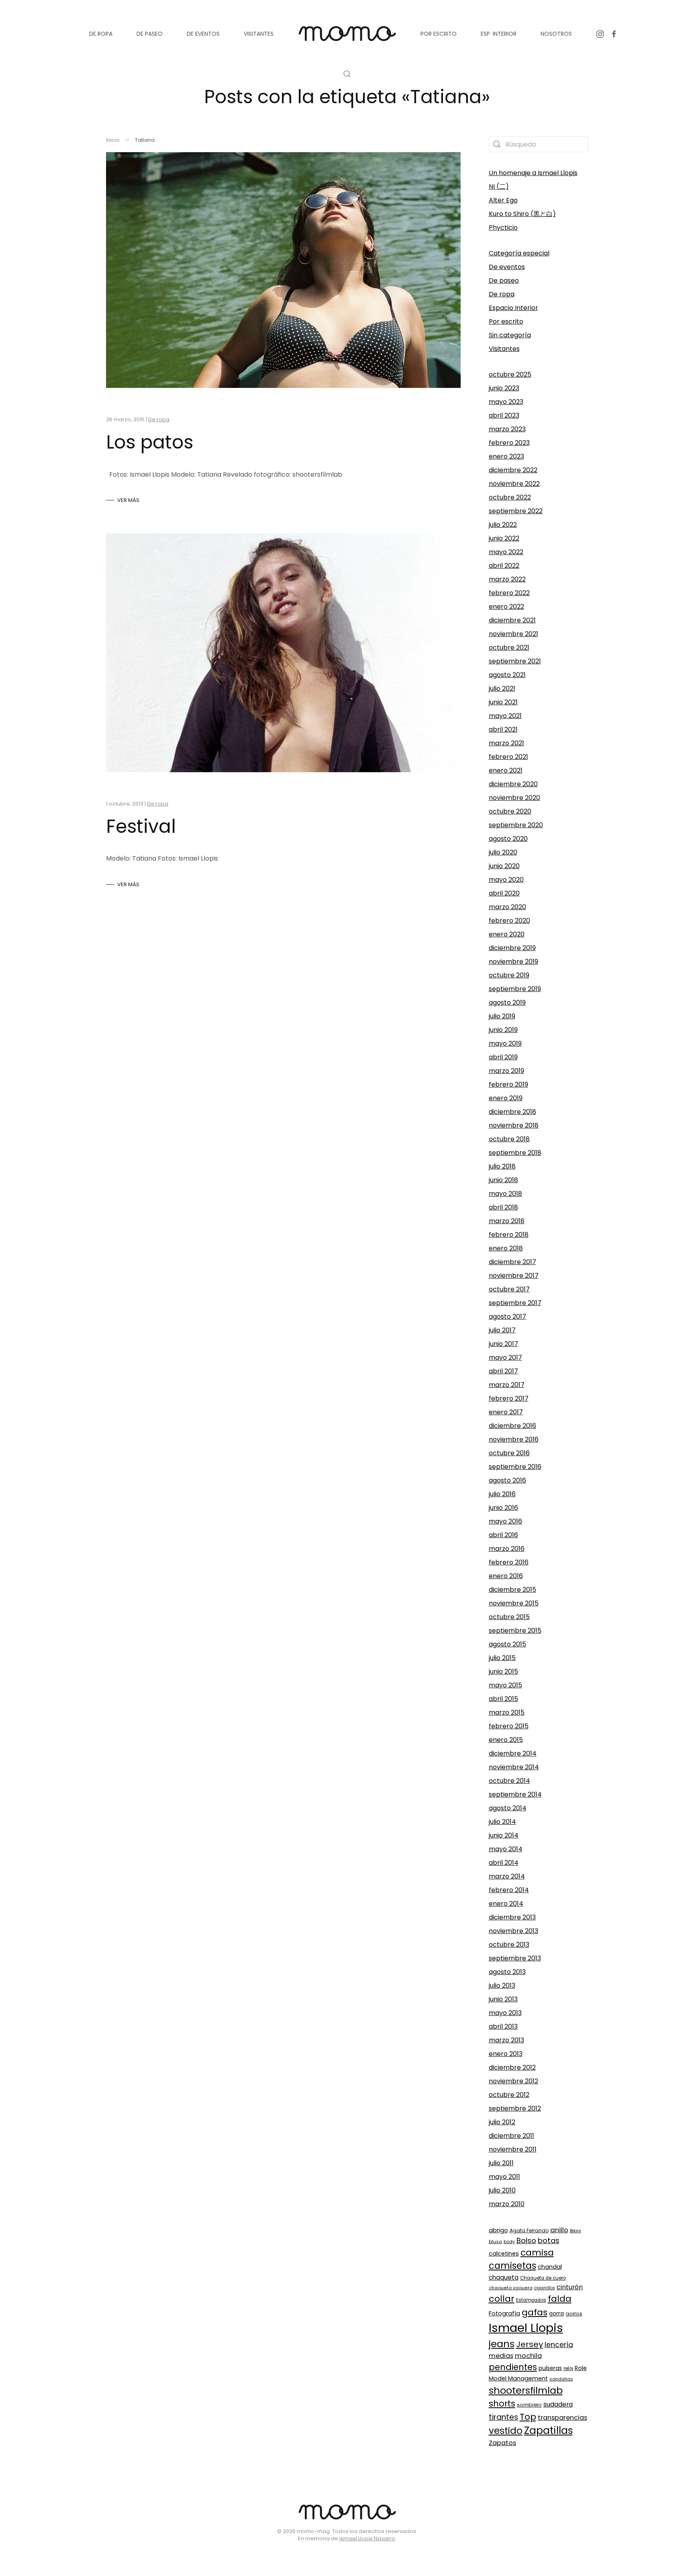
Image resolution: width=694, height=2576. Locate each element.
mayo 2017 (505, 1357)
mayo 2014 (506, 1849)
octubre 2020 (510, 811)
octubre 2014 (509, 1781)
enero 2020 (507, 934)
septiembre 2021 (515, 661)
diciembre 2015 (512, 1590)
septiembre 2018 (515, 1153)
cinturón (570, 2287)
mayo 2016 (505, 1521)
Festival (141, 826)
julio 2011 (501, 2163)
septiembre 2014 (515, 1794)
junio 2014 (504, 1835)
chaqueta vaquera (511, 2288)
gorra (556, 2314)
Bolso (526, 2240)
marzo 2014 (507, 1876)
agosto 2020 (508, 839)
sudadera (558, 2404)
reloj (568, 2368)
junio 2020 (504, 866)
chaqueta (504, 2277)
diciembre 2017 (512, 1262)
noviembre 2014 (514, 1767)
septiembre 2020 (516, 825)
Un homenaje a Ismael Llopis (533, 173)
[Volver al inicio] (347, 34)
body (509, 2242)
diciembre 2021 (512, 620)
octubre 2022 (510, 497)
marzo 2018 (507, 1221)
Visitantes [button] (259, 34)
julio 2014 (502, 1822)
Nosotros (556, 34)
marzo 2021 (506, 743)
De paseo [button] (150, 34)
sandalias (561, 2379)
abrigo (498, 2230)
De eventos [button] (203, 34)
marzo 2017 (507, 1385)
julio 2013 (502, 1986)
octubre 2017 (509, 1289)
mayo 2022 (506, 552)
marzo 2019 (506, 1071)
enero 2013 (506, 2054)
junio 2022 (504, 538)
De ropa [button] (101, 34)
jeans (502, 2344)
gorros (574, 2314)
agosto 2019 (507, 1002)
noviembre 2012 (513, 2081)
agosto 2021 (507, 675)
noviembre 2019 (513, 962)
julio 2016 (502, 1494)
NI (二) (499, 187)
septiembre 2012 (515, 2108)
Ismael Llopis (526, 2328)
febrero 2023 (509, 443)
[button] (347, 74)
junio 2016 (503, 1508)
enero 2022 (506, 607)
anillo (559, 2230)
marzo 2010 (507, 2204)
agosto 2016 (507, 1480)
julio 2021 (502, 688)
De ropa (159, 419)
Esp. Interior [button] (499, 34)
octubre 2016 (509, 1453)
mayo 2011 (504, 2177)
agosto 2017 (507, 1317)
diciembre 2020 (513, 784)
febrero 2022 (509, 593)
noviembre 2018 (514, 1125)
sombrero (529, 2405)
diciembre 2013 (512, 1917)
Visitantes (504, 349)
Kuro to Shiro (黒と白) (522, 214)
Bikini (576, 2231)
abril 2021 (503, 729)
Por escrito (506, 321)
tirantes (503, 2417)
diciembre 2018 (512, 1112)
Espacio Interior (513, 308)
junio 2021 (503, 702)
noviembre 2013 (513, 1931)
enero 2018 (506, 1248)
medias (501, 2356)
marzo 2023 (507, 429)
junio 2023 (504, 388)
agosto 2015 (507, 1644)
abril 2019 (503, 1057)
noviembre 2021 (513, 634)
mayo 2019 (505, 1043)
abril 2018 (503, 1207)
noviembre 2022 (514, 484)
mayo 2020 (506, 880)
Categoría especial (519, 253)
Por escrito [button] (439, 34)
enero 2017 (506, 1412)
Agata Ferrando (529, 2230)
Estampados (531, 2300)
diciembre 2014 (513, 1753)
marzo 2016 (507, 1549)
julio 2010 (502, 2190)
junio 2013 (503, 1999)
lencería (559, 2345)
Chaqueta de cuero (543, 2278)
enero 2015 (506, 1740)
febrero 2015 (509, 1726)
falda (560, 2299)
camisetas (512, 2266)
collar (502, 2299)
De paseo (504, 280)
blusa (495, 2242)
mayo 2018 (505, 1194)
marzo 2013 (506, 2040)
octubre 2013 (509, 1945)
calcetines (504, 2254)
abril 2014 (504, 1863)
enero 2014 (506, 1904)
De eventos (507, 267)
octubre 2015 (509, 1617)
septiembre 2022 (516, 511)
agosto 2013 (507, 1972)
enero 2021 (506, 770)
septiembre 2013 (515, 1958)
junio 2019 (503, 1030)
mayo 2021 (505, 716)
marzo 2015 (507, 1712)
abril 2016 (503, 1535)
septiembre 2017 (515, 1303)
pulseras (550, 2368)
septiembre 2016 (515, 1467)
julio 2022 (503, 525)
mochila (528, 2356)
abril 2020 (504, 893)
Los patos (150, 442)
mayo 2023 (506, 402)
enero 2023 (506, 456)
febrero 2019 (508, 1084)
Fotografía (504, 2313)
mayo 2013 (505, 2013)
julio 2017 (502, 1330)
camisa (537, 2253)
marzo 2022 (507, 579)
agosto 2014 (508, 1808)
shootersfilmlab (526, 2390)
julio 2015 (502, 1658)
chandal (550, 2267)
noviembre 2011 (513, 2149)
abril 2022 (504, 566)
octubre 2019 (509, 975)
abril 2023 (504, 415)
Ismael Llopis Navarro (367, 2538)
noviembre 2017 (514, 1276)
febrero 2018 (509, 1235)
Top (528, 2417)
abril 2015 (503, 1699)
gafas (535, 2312)
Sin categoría (510, 335)
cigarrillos (545, 2288)
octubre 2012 (509, 2095)
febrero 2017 (509, 1398)
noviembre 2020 (514, 798)
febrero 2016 (509, 1562)
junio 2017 (503, 1344)
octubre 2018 (509, 1139)
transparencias (562, 2418)
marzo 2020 (507, 907)
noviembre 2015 (514, 1603)
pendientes (513, 2367)
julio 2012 (502, 2122)
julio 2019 (502, 1016)
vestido (506, 2431)
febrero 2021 (508, 757)
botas (549, 2240)
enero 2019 (506, 1098)
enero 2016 (506, 1576)
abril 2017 (503, 1371)
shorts (502, 2404)
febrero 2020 (509, 921)
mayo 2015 (505, 1685)
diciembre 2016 (512, 1426)
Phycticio (503, 227)
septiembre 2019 (515, 989)
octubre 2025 (510, 374)
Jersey (530, 2344)
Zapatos (502, 2443)
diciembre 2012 (512, 2067)
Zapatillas (548, 2430)
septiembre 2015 (515, 1631)
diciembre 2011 (511, 2136)
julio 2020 (503, 852)
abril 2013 (503, 2026)
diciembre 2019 (512, 948)
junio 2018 (503, 1180)
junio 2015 (503, 1671)
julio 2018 (502, 1166)
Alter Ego (503, 200)
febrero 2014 (509, 1890)
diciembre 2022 (513, 470)
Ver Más (128, 500)
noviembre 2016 (514, 1439)
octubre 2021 (509, 648)
